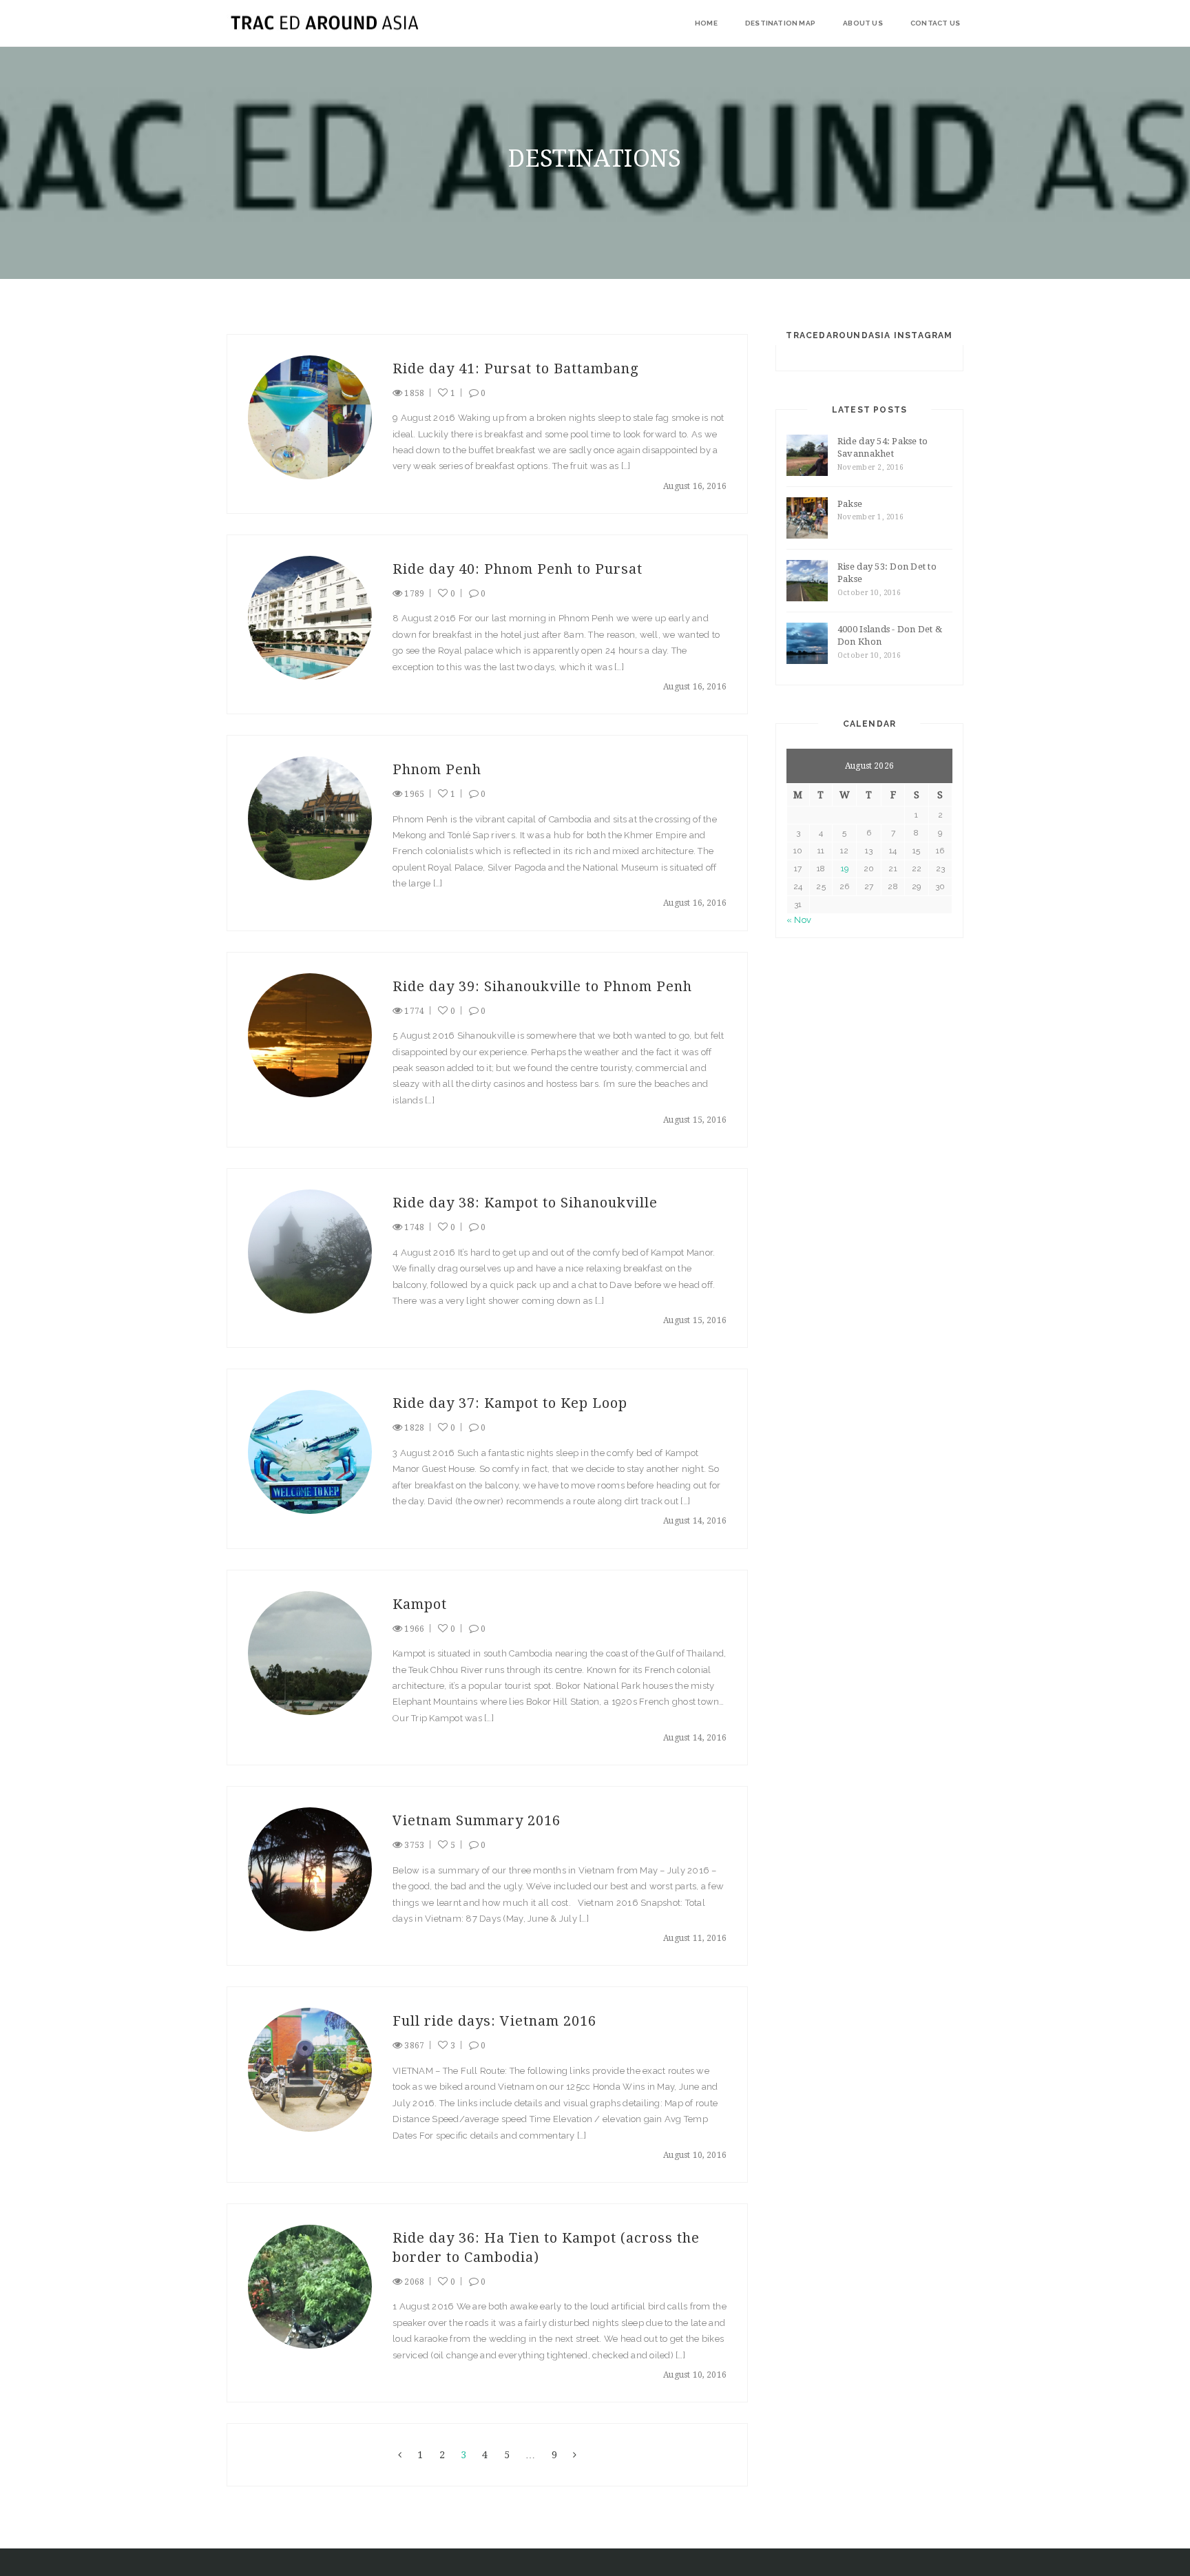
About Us (863, 23)
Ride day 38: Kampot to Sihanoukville (525, 1203)
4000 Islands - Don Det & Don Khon (890, 636)
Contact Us (935, 23)
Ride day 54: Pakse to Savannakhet (883, 448)
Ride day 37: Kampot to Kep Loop (510, 1403)
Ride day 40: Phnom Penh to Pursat (518, 569)
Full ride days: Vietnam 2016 (494, 2021)
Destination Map (780, 23)
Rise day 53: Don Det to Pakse (887, 573)
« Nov (799, 920)
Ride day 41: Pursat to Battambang (516, 368)
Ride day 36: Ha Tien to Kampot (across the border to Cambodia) (546, 2247)
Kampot (420, 1604)
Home (706, 23)
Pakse (850, 504)
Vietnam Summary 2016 (477, 1820)
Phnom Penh (437, 769)
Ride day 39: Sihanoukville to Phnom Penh (542, 986)
